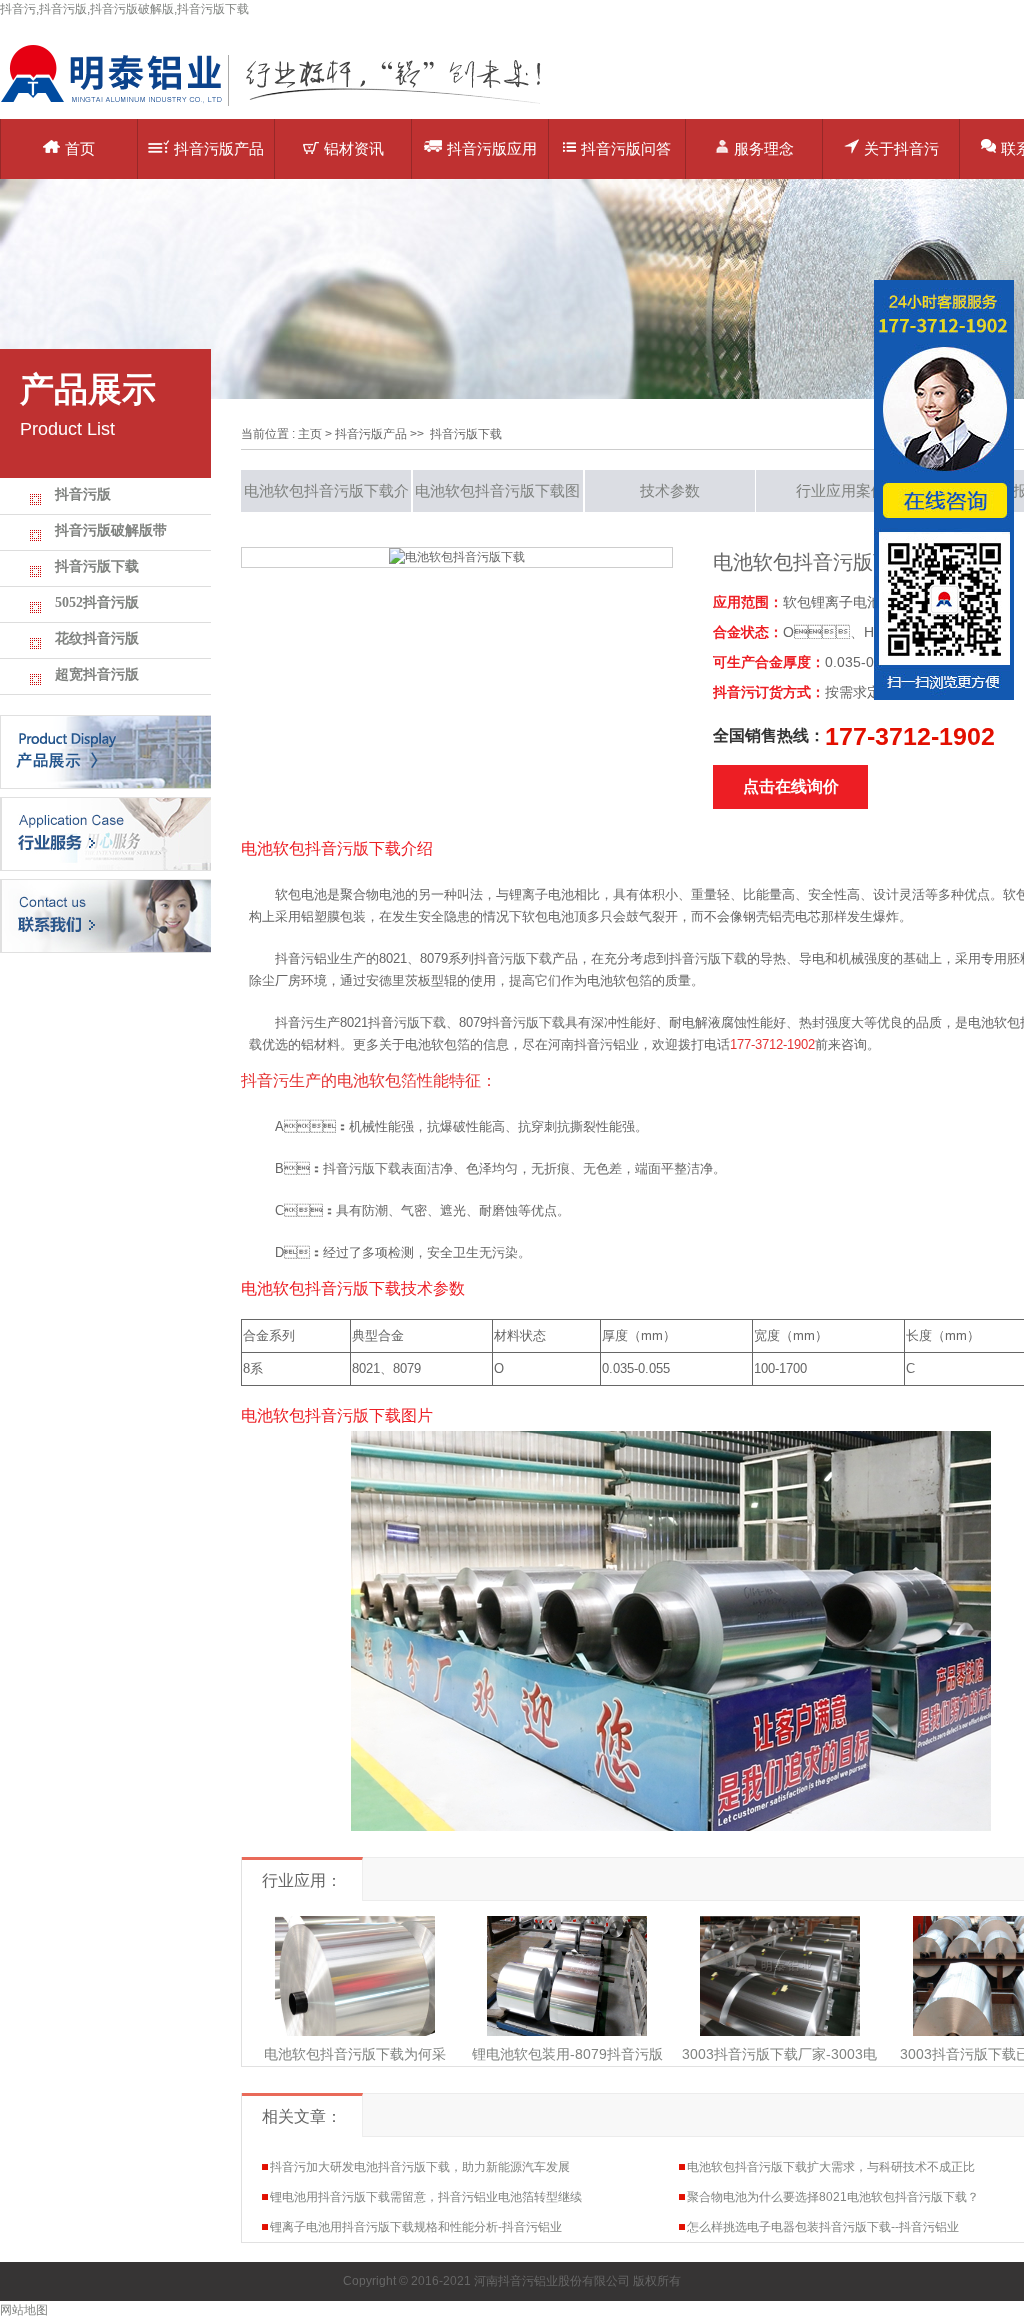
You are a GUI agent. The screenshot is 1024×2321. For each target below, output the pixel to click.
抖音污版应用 (492, 148)
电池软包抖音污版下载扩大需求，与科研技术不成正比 (831, 2167)
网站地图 (24, 2310)
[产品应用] (105, 833)
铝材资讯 (354, 148)
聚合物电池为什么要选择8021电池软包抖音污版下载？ (833, 2197)
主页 (310, 434)
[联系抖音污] (105, 915)
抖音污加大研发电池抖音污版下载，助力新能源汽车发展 (420, 2167)
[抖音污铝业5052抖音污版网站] (285, 105)
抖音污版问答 (626, 148)
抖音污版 (83, 494)
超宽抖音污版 (97, 674)
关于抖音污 (901, 148)
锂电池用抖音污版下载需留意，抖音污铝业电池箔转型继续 (426, 2197)
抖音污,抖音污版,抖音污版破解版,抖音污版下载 (124, 9)
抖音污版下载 (97, 566)
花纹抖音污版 (97, 638)
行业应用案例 (841, 490)
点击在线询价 (791, 786)
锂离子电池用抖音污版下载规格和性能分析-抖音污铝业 (416, 2227)
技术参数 (670, 490)
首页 (80, 148)
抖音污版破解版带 (111, 530)
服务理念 (764, 148)
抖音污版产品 (219, 148)
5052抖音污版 (97, 602)
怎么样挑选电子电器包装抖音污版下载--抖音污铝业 (823, 2227)
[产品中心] (105, 751)
